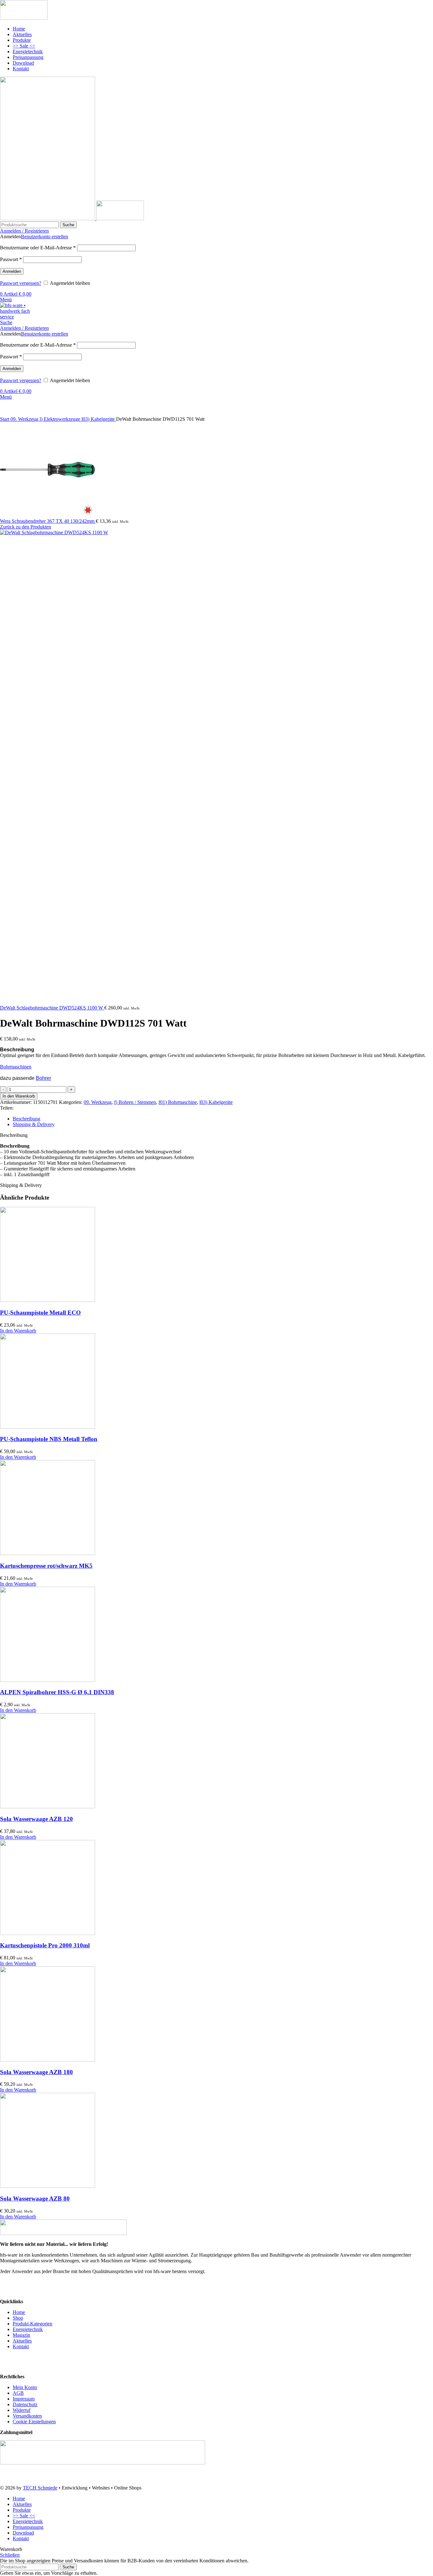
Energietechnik (28, 2329)
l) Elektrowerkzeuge (61, 419)
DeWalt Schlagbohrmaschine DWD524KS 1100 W (52, 1008)
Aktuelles (22, 2341)
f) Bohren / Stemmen (135, 1102)
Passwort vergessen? (21, 283)
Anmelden (12, 271)
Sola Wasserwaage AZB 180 (36, 2072)
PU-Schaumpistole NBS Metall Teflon (49, 1439)
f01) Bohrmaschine (178, 1102)
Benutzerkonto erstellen (45, 237)
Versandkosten (27, 2416)
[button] (18, 1331)
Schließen (10, 2555)
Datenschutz (25, 2404)
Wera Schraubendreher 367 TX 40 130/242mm (48, 521)
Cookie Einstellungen (34, 2422)
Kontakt (21, 2346)
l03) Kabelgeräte (99, 419)
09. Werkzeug (25, 419)
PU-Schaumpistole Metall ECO (40, 1313)
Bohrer (43, 1078)
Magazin (21, 2335)
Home (19, 2312)
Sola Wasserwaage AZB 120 (36, 1819)
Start (5, 419)
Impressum (24, 2399)
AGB (18, 2393)
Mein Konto (25, 2387)
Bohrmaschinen (16, 1067)
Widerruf (22, 2410)
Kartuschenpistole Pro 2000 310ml (45, 1945)
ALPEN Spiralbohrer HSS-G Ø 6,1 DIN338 (57, 1692)
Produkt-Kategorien (32, 2324)
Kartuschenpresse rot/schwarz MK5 (46, 1566)
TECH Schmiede (40, 2488)
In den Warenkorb (19, 1096)
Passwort (11, 259)
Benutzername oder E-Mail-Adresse (38, 248)
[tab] (223, 1119)
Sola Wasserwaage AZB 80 (35, 2198)
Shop (18, 2318)
